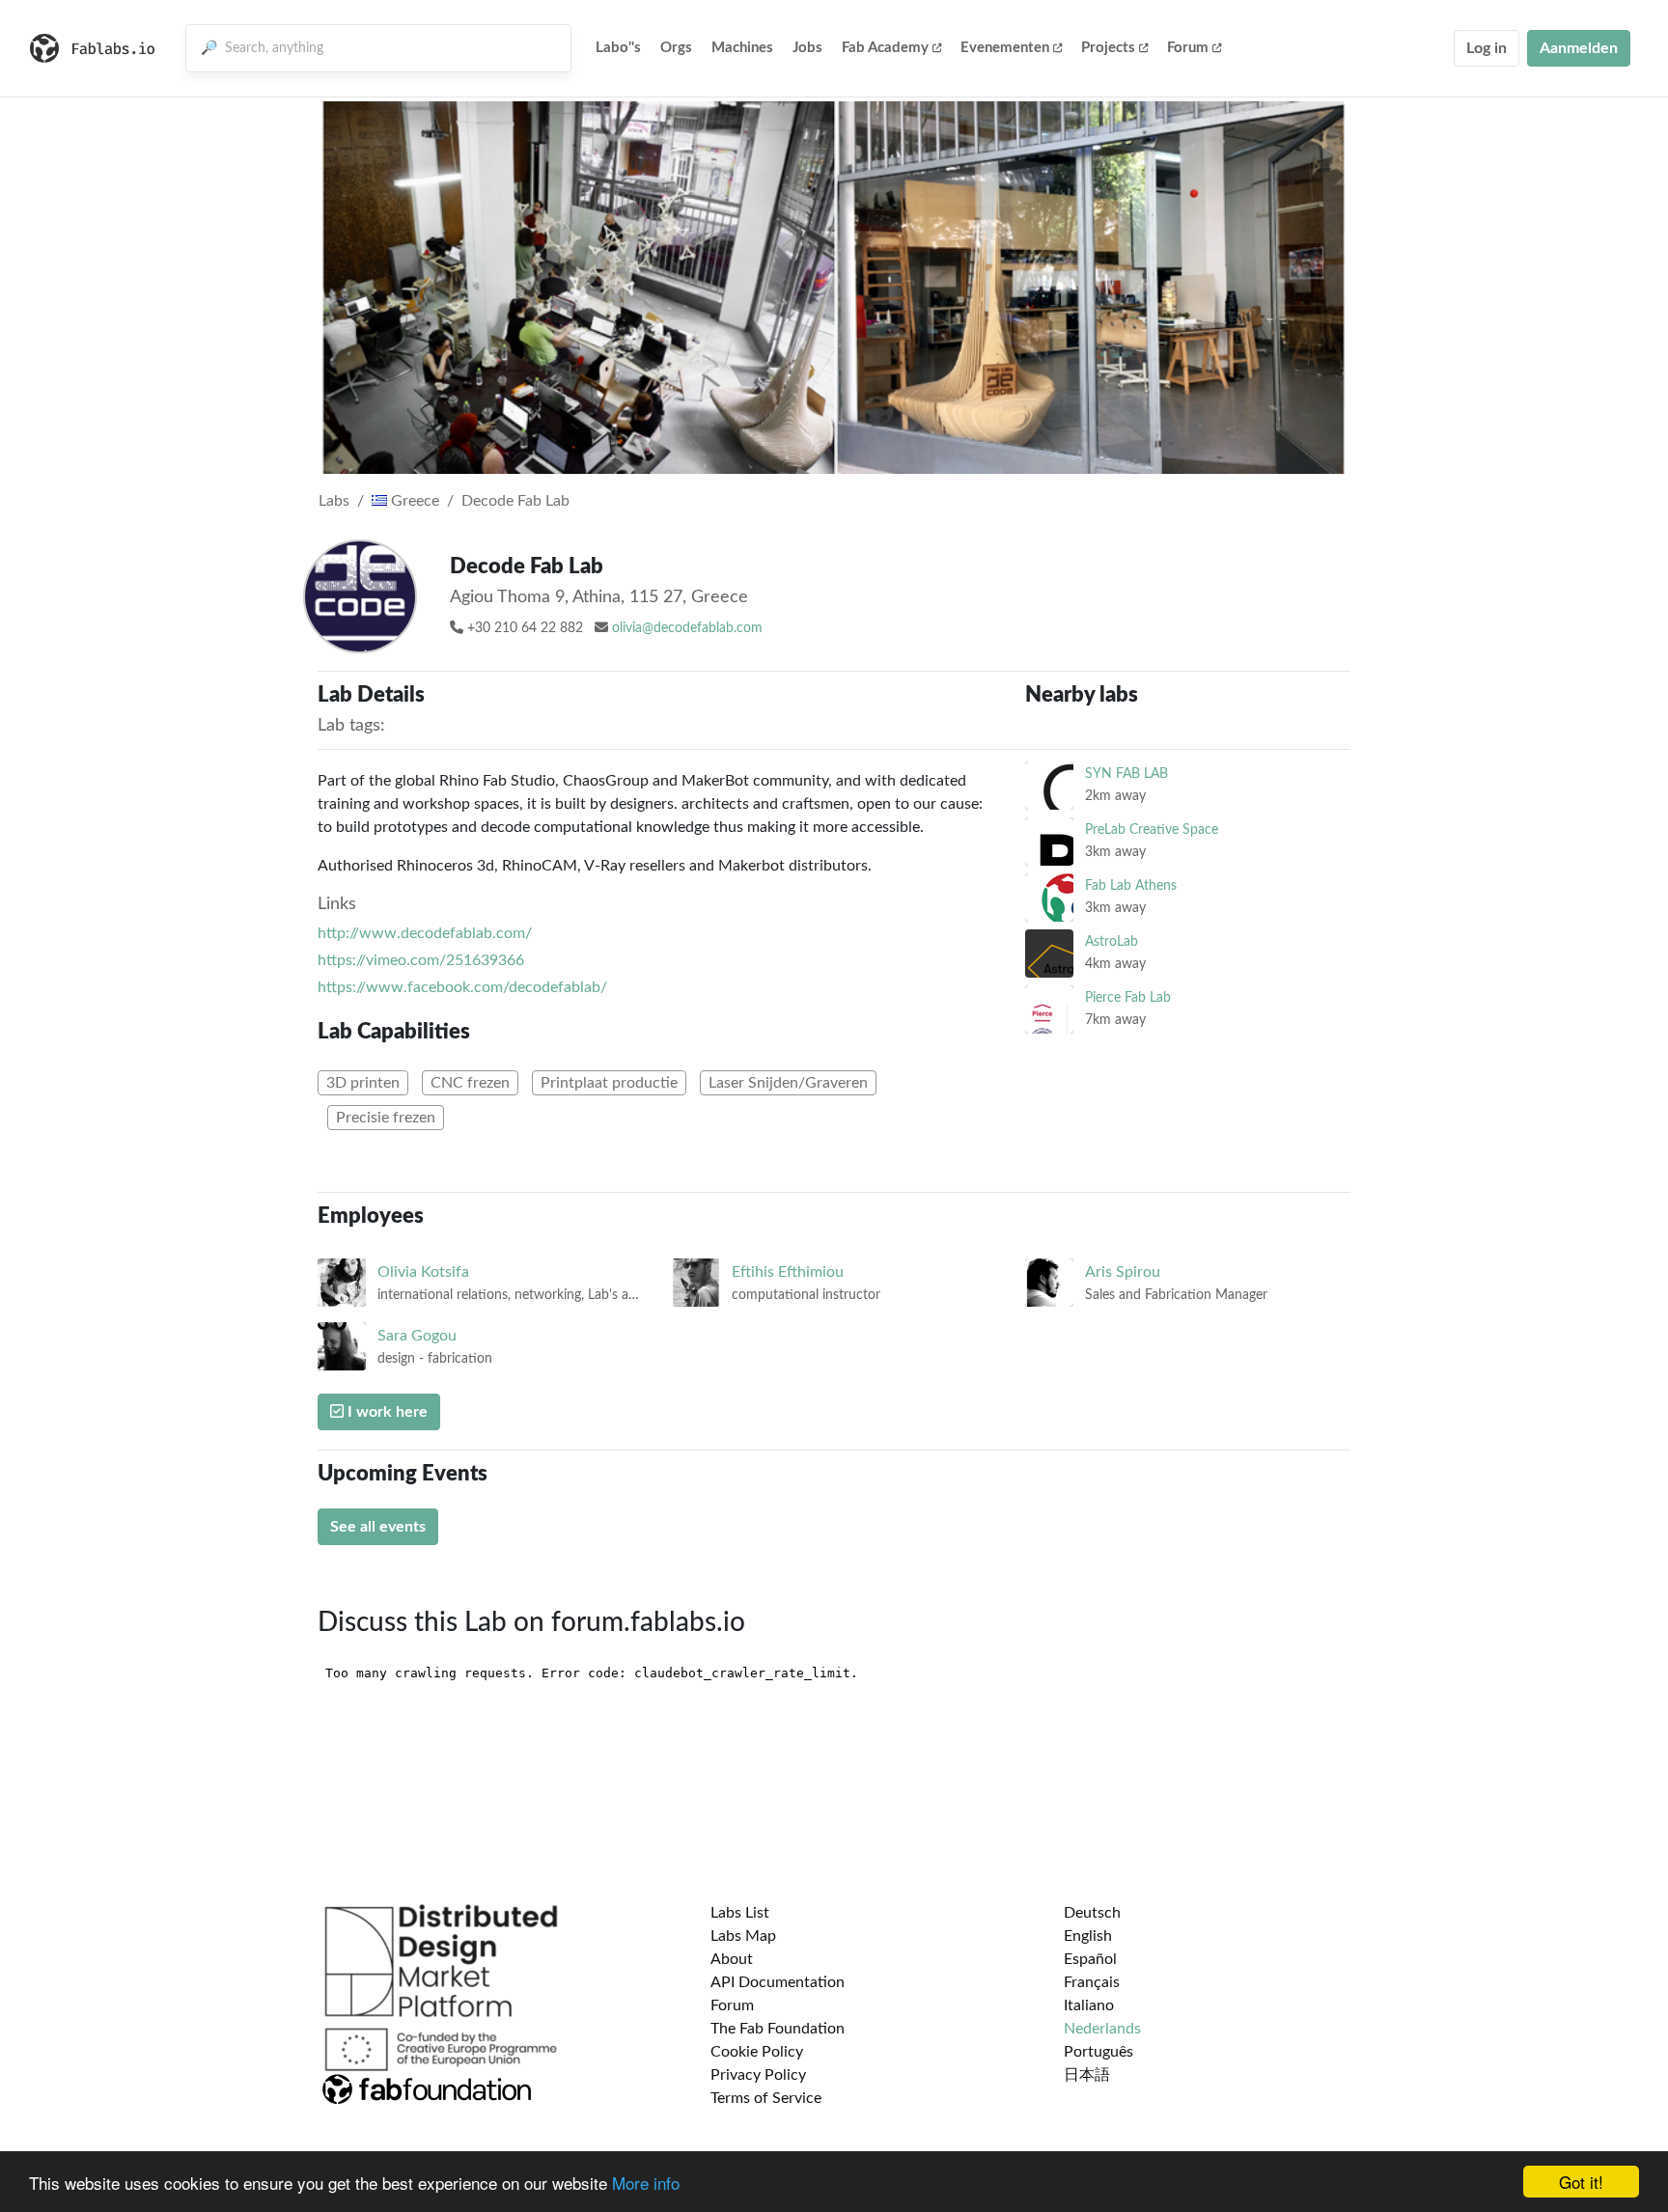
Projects (1108, 48)
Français (1092, 1982)
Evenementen (1005, 48)
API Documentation (778, 1982)
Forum (1188, 48)
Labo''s (618, 48)
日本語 (1087, 2075)
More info (646, 2183)
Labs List (740, 1913)
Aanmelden (1579, 48)
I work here (386, 1412)
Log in (1487, 48)
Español (1090, 1959)
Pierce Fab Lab (1128, 997)
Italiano (1089, 2005)
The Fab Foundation (778, 2029)
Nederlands (1102, 2029)
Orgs (676, 48)
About (732, 1959)
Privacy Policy (758, 2075)
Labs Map (743, 1936)
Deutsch (1092, 1913)
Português (1098, 2052)
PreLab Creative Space (1152, 829)
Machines (742, 48)
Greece (413, 501)
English (1088, 1936)
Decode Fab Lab (515, 501)
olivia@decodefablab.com (687, 628)
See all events (378, 1527)
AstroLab (1112, 941)
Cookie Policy (757, 2052)
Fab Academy (885, 48)
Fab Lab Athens (1131, 885)
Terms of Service (766, 2098)
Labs (334, 501)
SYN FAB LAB (1126, 774)
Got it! (1581, 2182)
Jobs (807, 48)
